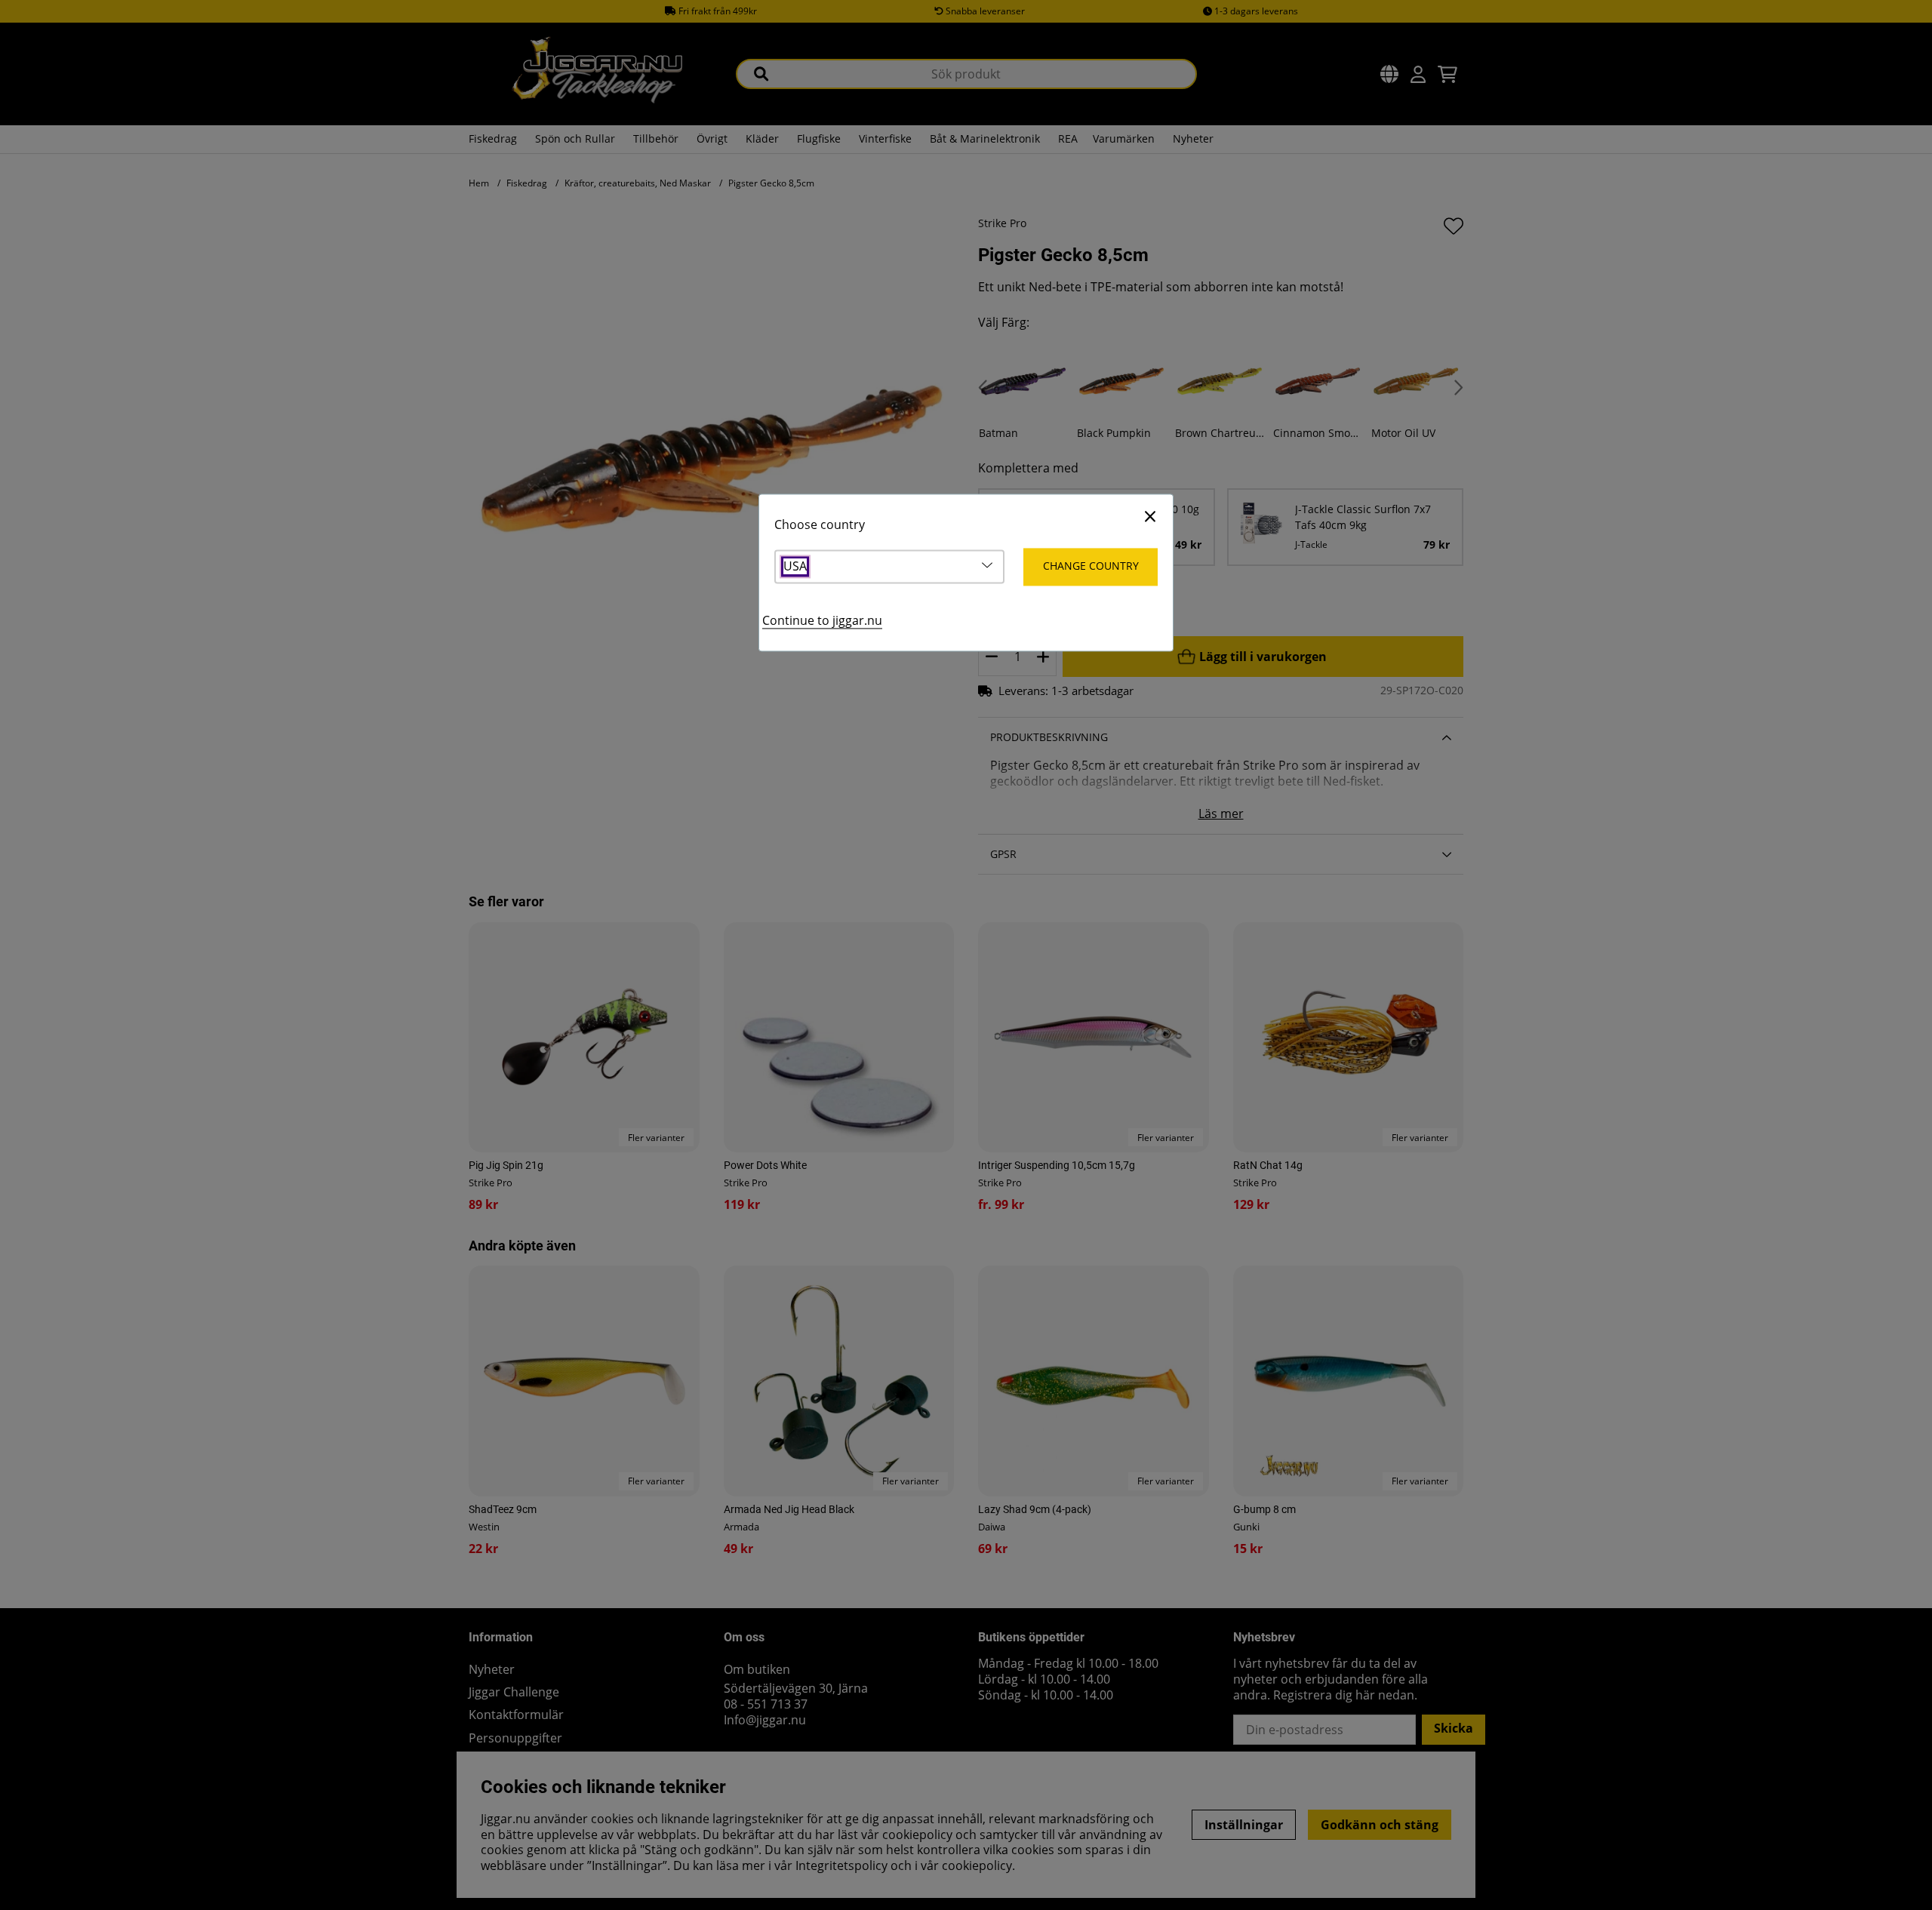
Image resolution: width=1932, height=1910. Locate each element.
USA (795, 567)
